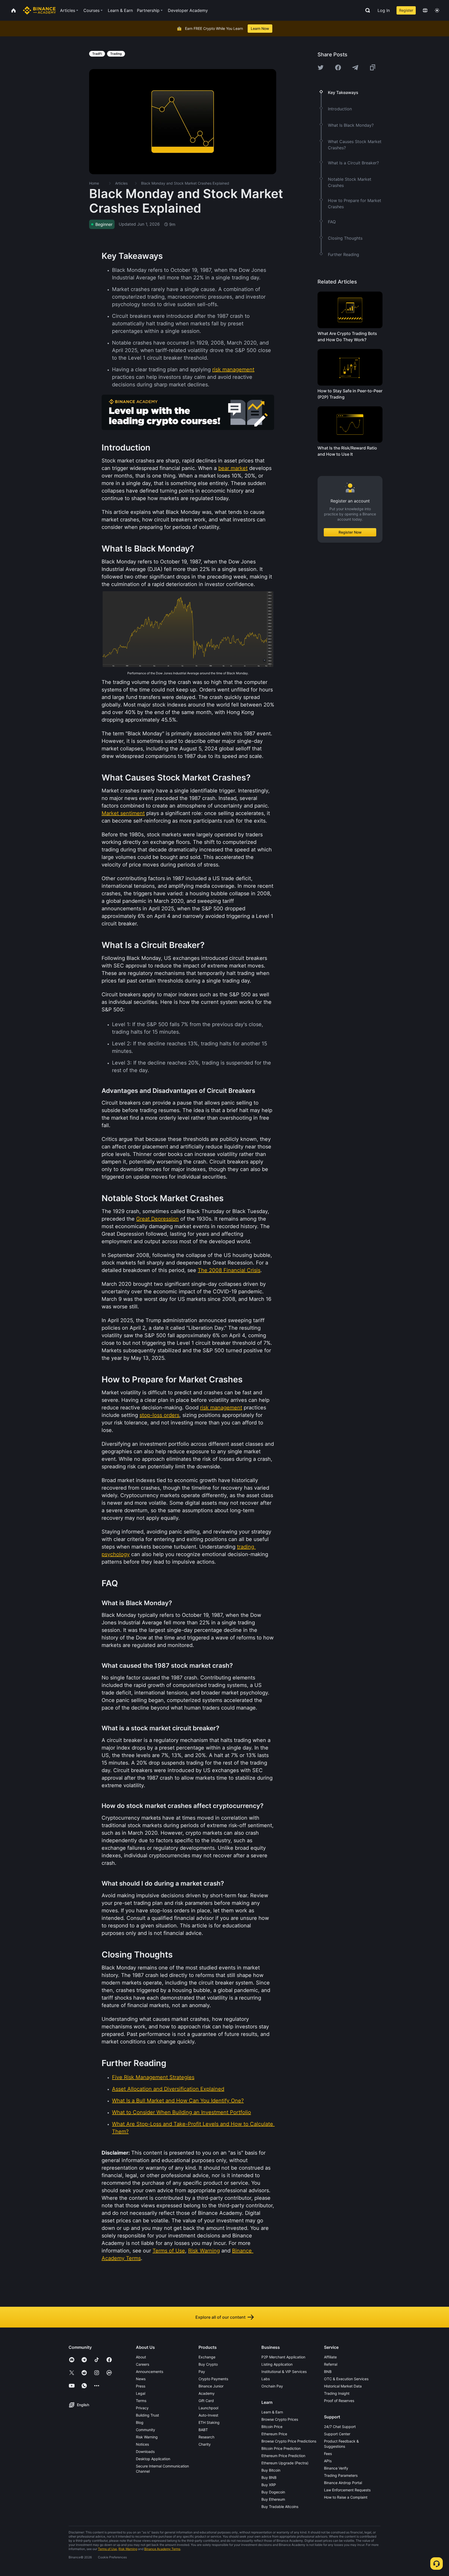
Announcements (150, 2372)
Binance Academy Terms (162, 2549)
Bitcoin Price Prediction (281, 2448)
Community (146, 2430)
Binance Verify (336, 2468)
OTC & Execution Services (346, 2379)
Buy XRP (269, 2485)
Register (406, 10)
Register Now (350, 532)
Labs (266, 2379)
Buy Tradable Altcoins (280, 2507)
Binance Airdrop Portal (343, 2483)
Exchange (207, 2357)
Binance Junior (211, 2386)
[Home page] (39, 10)
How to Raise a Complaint (346, 2497)
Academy (207, 2393)
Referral (331, 2364)
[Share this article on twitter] (321, 68)
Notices (142, 2444)
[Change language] (425, 10)
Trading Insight (337, 2393)
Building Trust (147, 2415)
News (141, 2379)
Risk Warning (147, 2437)
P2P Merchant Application (283, 2357)
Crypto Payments (213, 2379)
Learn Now (260, 28)
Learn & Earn (272, 2412)
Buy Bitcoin (271, 2470)
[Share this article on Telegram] (355, 68)
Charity (205, 2444)
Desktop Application (153, 2459)
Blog (140, 2422)
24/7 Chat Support (340, 2427)
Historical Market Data (343, 2386)
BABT (203, 2430)
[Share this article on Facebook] (338, 68)
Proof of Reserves (339, 2401)
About (141, 2357)
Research (206, 2437)
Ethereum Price (274, 2434)
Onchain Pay (272, 2386)
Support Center (337, 2434)
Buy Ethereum (273, 2499)
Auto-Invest (208, 2415)
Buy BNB (269, 2477)
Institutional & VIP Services (284, 2372)
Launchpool (208, 2408)
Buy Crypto (208, 2364)
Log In (384, 10)
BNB (328, 2372)
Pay (202, 2372)
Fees (328, 2454)
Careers (143, 2364)
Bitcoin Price (272, 2427)
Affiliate (330, 2357)
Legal (141, 2393)
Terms (141, 2401)
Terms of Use (107, 2549)
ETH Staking (209, 2422)
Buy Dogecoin (273, 2492)
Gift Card (206, 2401)
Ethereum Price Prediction (283, 2456)
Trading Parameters (341, 2475)
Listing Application (277, 2364)
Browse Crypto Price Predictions (289, 2441)
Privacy (142, 2408)
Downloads (145, 2451)
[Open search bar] (366, 10)
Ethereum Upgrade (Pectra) (285, 2463)
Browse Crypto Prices (280, 2419)
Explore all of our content (220, 2317)
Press (141, 2386)
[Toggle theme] (437, 10)
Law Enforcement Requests (347, 2490)
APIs (328, 2461)
